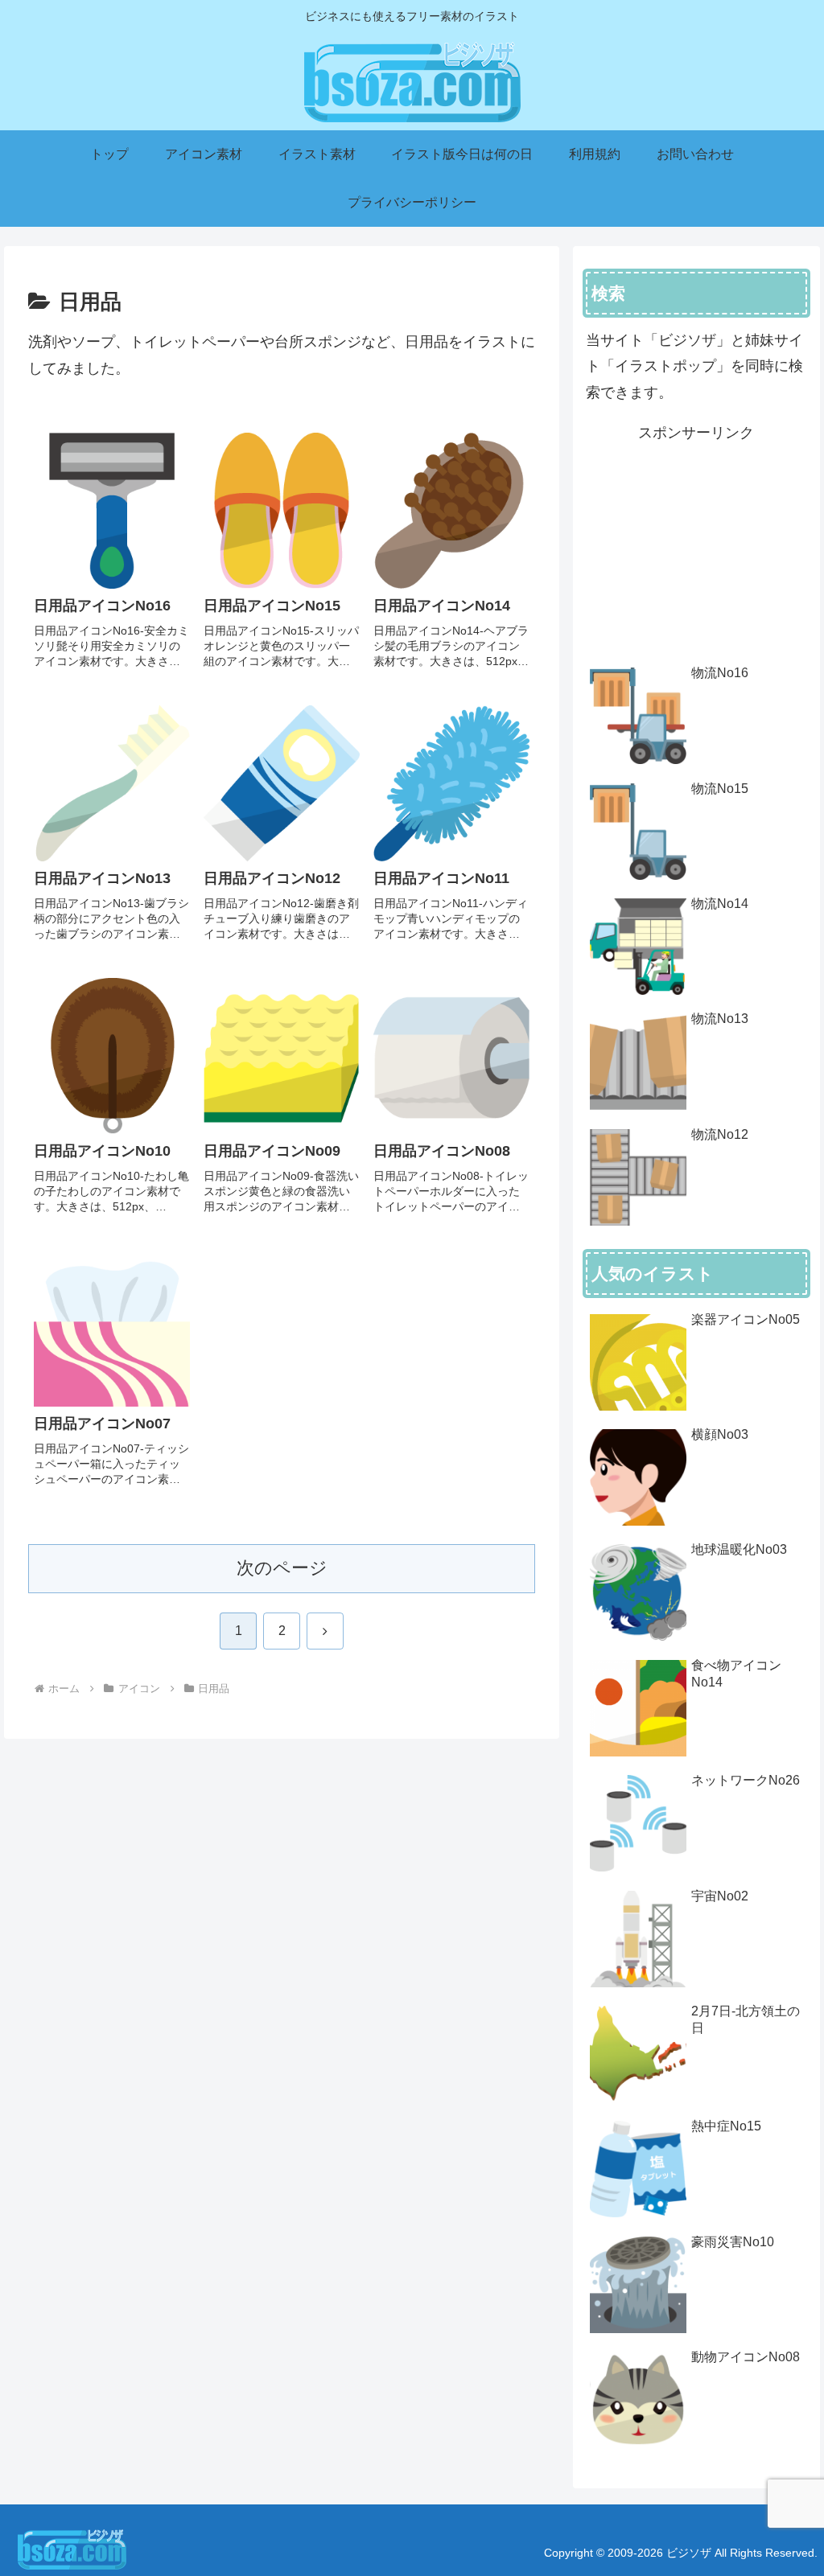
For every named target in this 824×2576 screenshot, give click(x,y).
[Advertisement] (696, 546)
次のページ (282, 1568)
